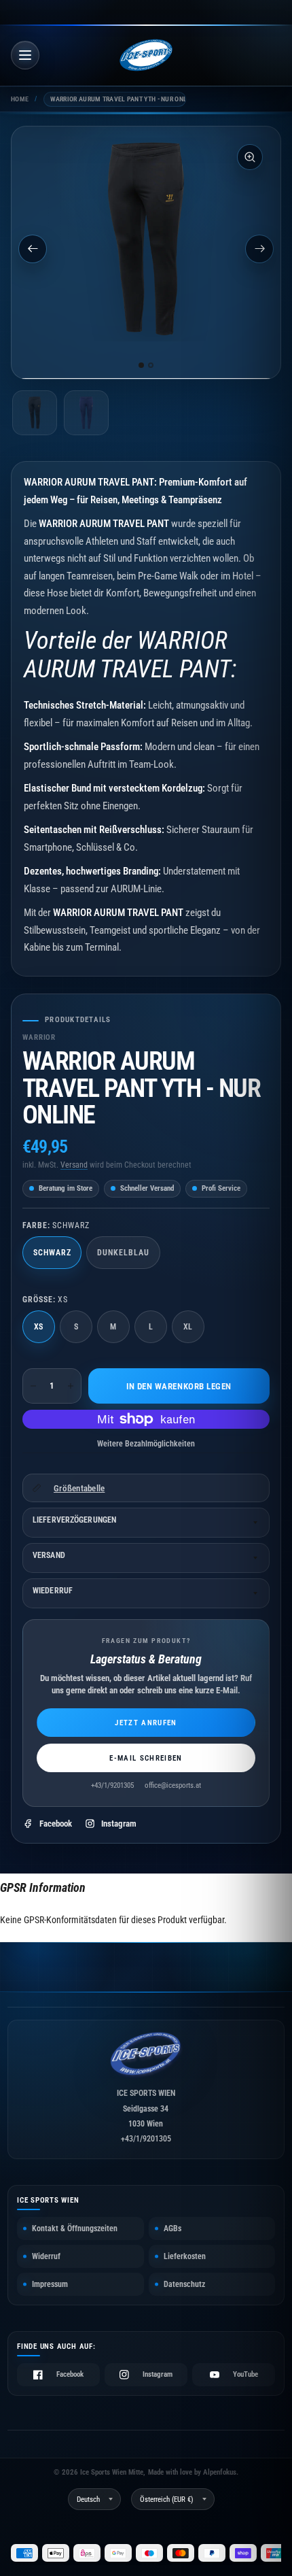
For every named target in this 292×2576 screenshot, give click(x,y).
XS (39, 1327)
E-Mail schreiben (146, 1758)
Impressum (50, 2284)
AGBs (172, 2228)
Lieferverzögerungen (74, 1520)
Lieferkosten (185, 2256)
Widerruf (46, 2256)
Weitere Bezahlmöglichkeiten (146, 1444)
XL (188, 1327)
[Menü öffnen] (25, 55)
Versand (74, 1165)
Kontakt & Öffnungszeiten (75, 2228)
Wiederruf (53, 1591)
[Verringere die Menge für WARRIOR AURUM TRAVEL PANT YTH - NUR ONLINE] (33, 1386)
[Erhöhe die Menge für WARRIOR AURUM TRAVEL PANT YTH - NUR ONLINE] (71, 1386)
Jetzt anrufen (146, 1723)
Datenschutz (184, 2284)
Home (20, 99)
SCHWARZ (52, 1253)
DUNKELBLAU (123, 1253)
